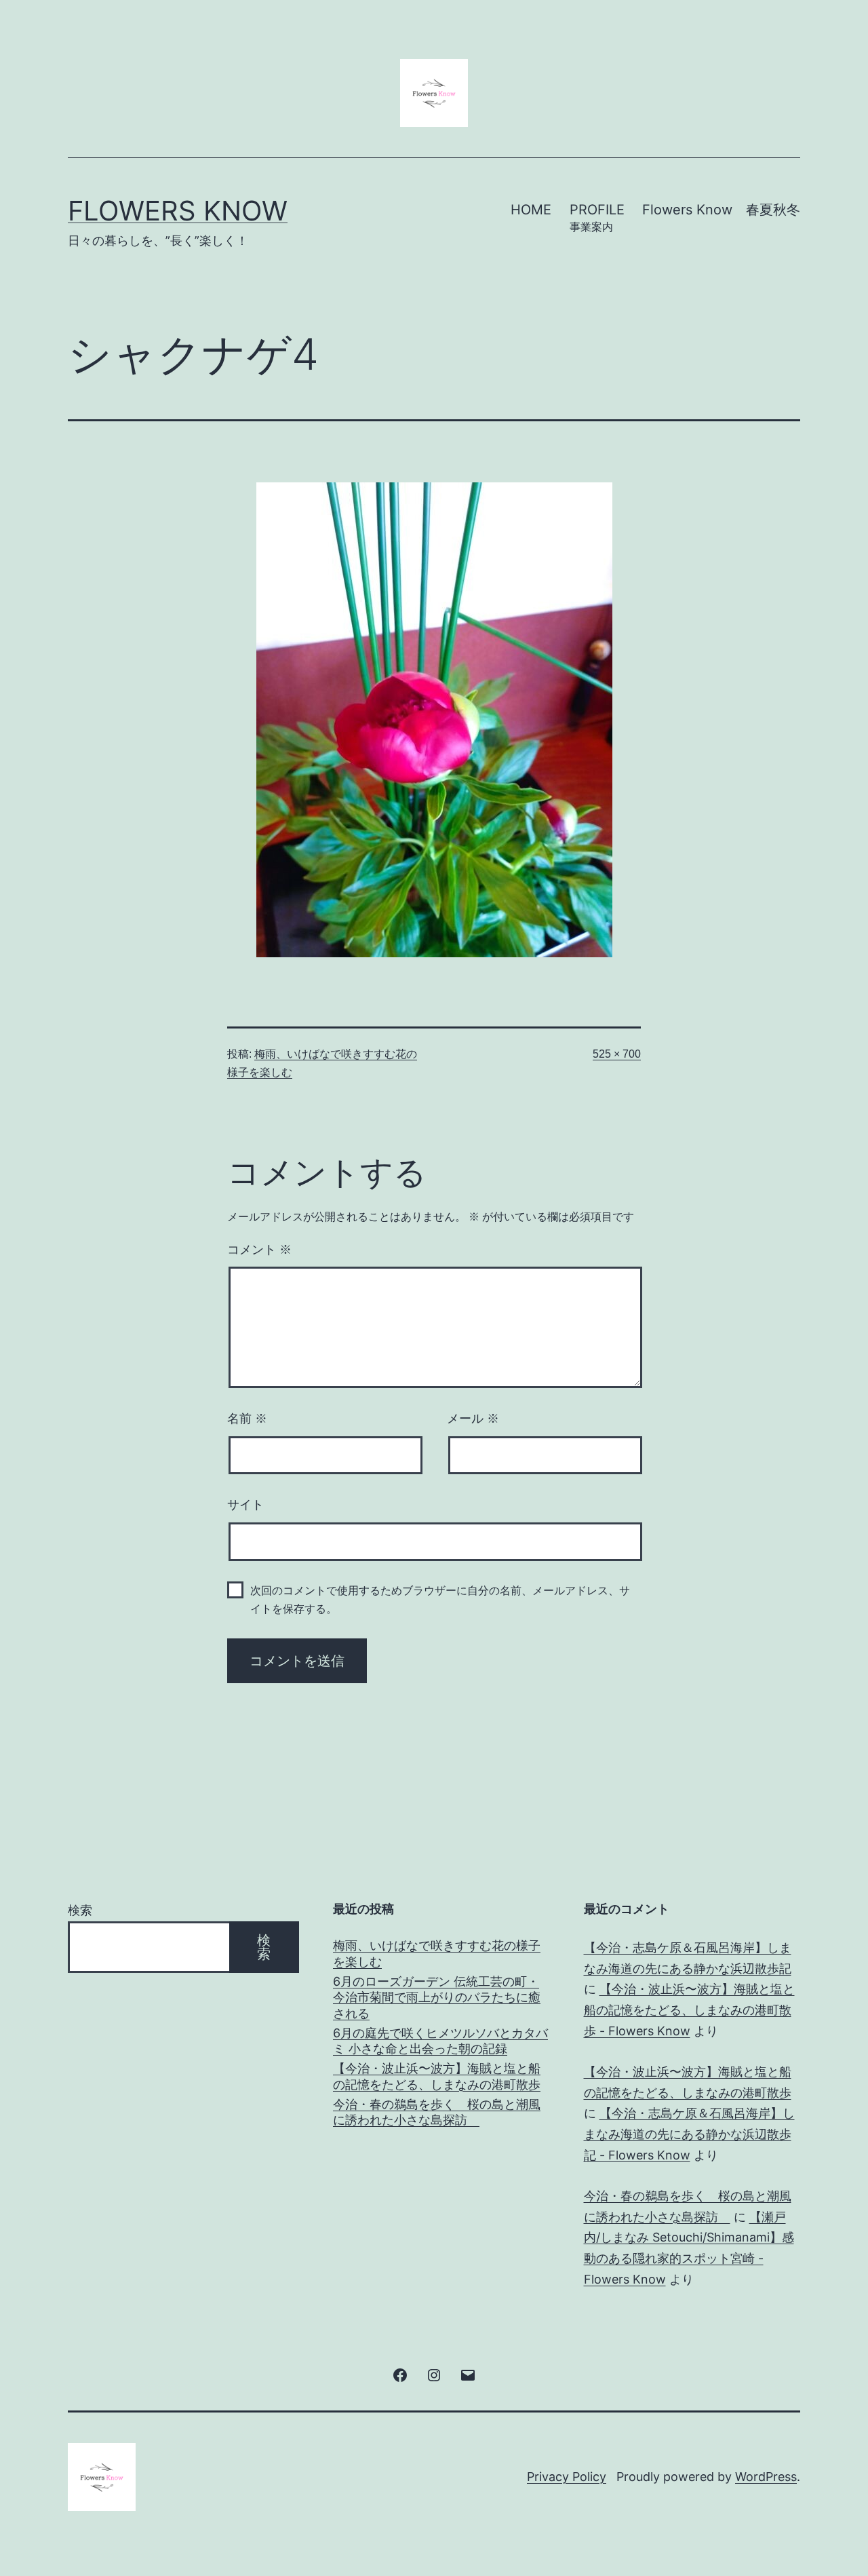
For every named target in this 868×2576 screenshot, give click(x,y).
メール (473, 1419)
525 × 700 (617, 1054)
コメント (259, 1250)
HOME (531, 210)
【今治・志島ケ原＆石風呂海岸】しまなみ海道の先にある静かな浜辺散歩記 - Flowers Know (689, 2134)
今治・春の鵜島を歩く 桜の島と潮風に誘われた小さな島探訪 (437, 2112)
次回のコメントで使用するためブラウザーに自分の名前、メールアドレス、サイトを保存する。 (440, 1600)
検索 (80, 1910)
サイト (245, 1505)
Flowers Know (178, 211)
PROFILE (597, 217)
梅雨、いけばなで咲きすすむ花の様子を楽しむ (437, 1953)
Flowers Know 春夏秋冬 (721, 210)
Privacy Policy (567, 2477)
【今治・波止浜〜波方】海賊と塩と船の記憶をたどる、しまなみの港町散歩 (437, 2076)
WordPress (766, 2477)
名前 (247, 1419)
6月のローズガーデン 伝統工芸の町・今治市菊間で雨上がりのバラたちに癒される (437, 1997)
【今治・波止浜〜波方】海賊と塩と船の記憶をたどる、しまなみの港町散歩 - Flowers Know (689, 2010)
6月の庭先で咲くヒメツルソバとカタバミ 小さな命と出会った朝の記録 (440, 2041)
